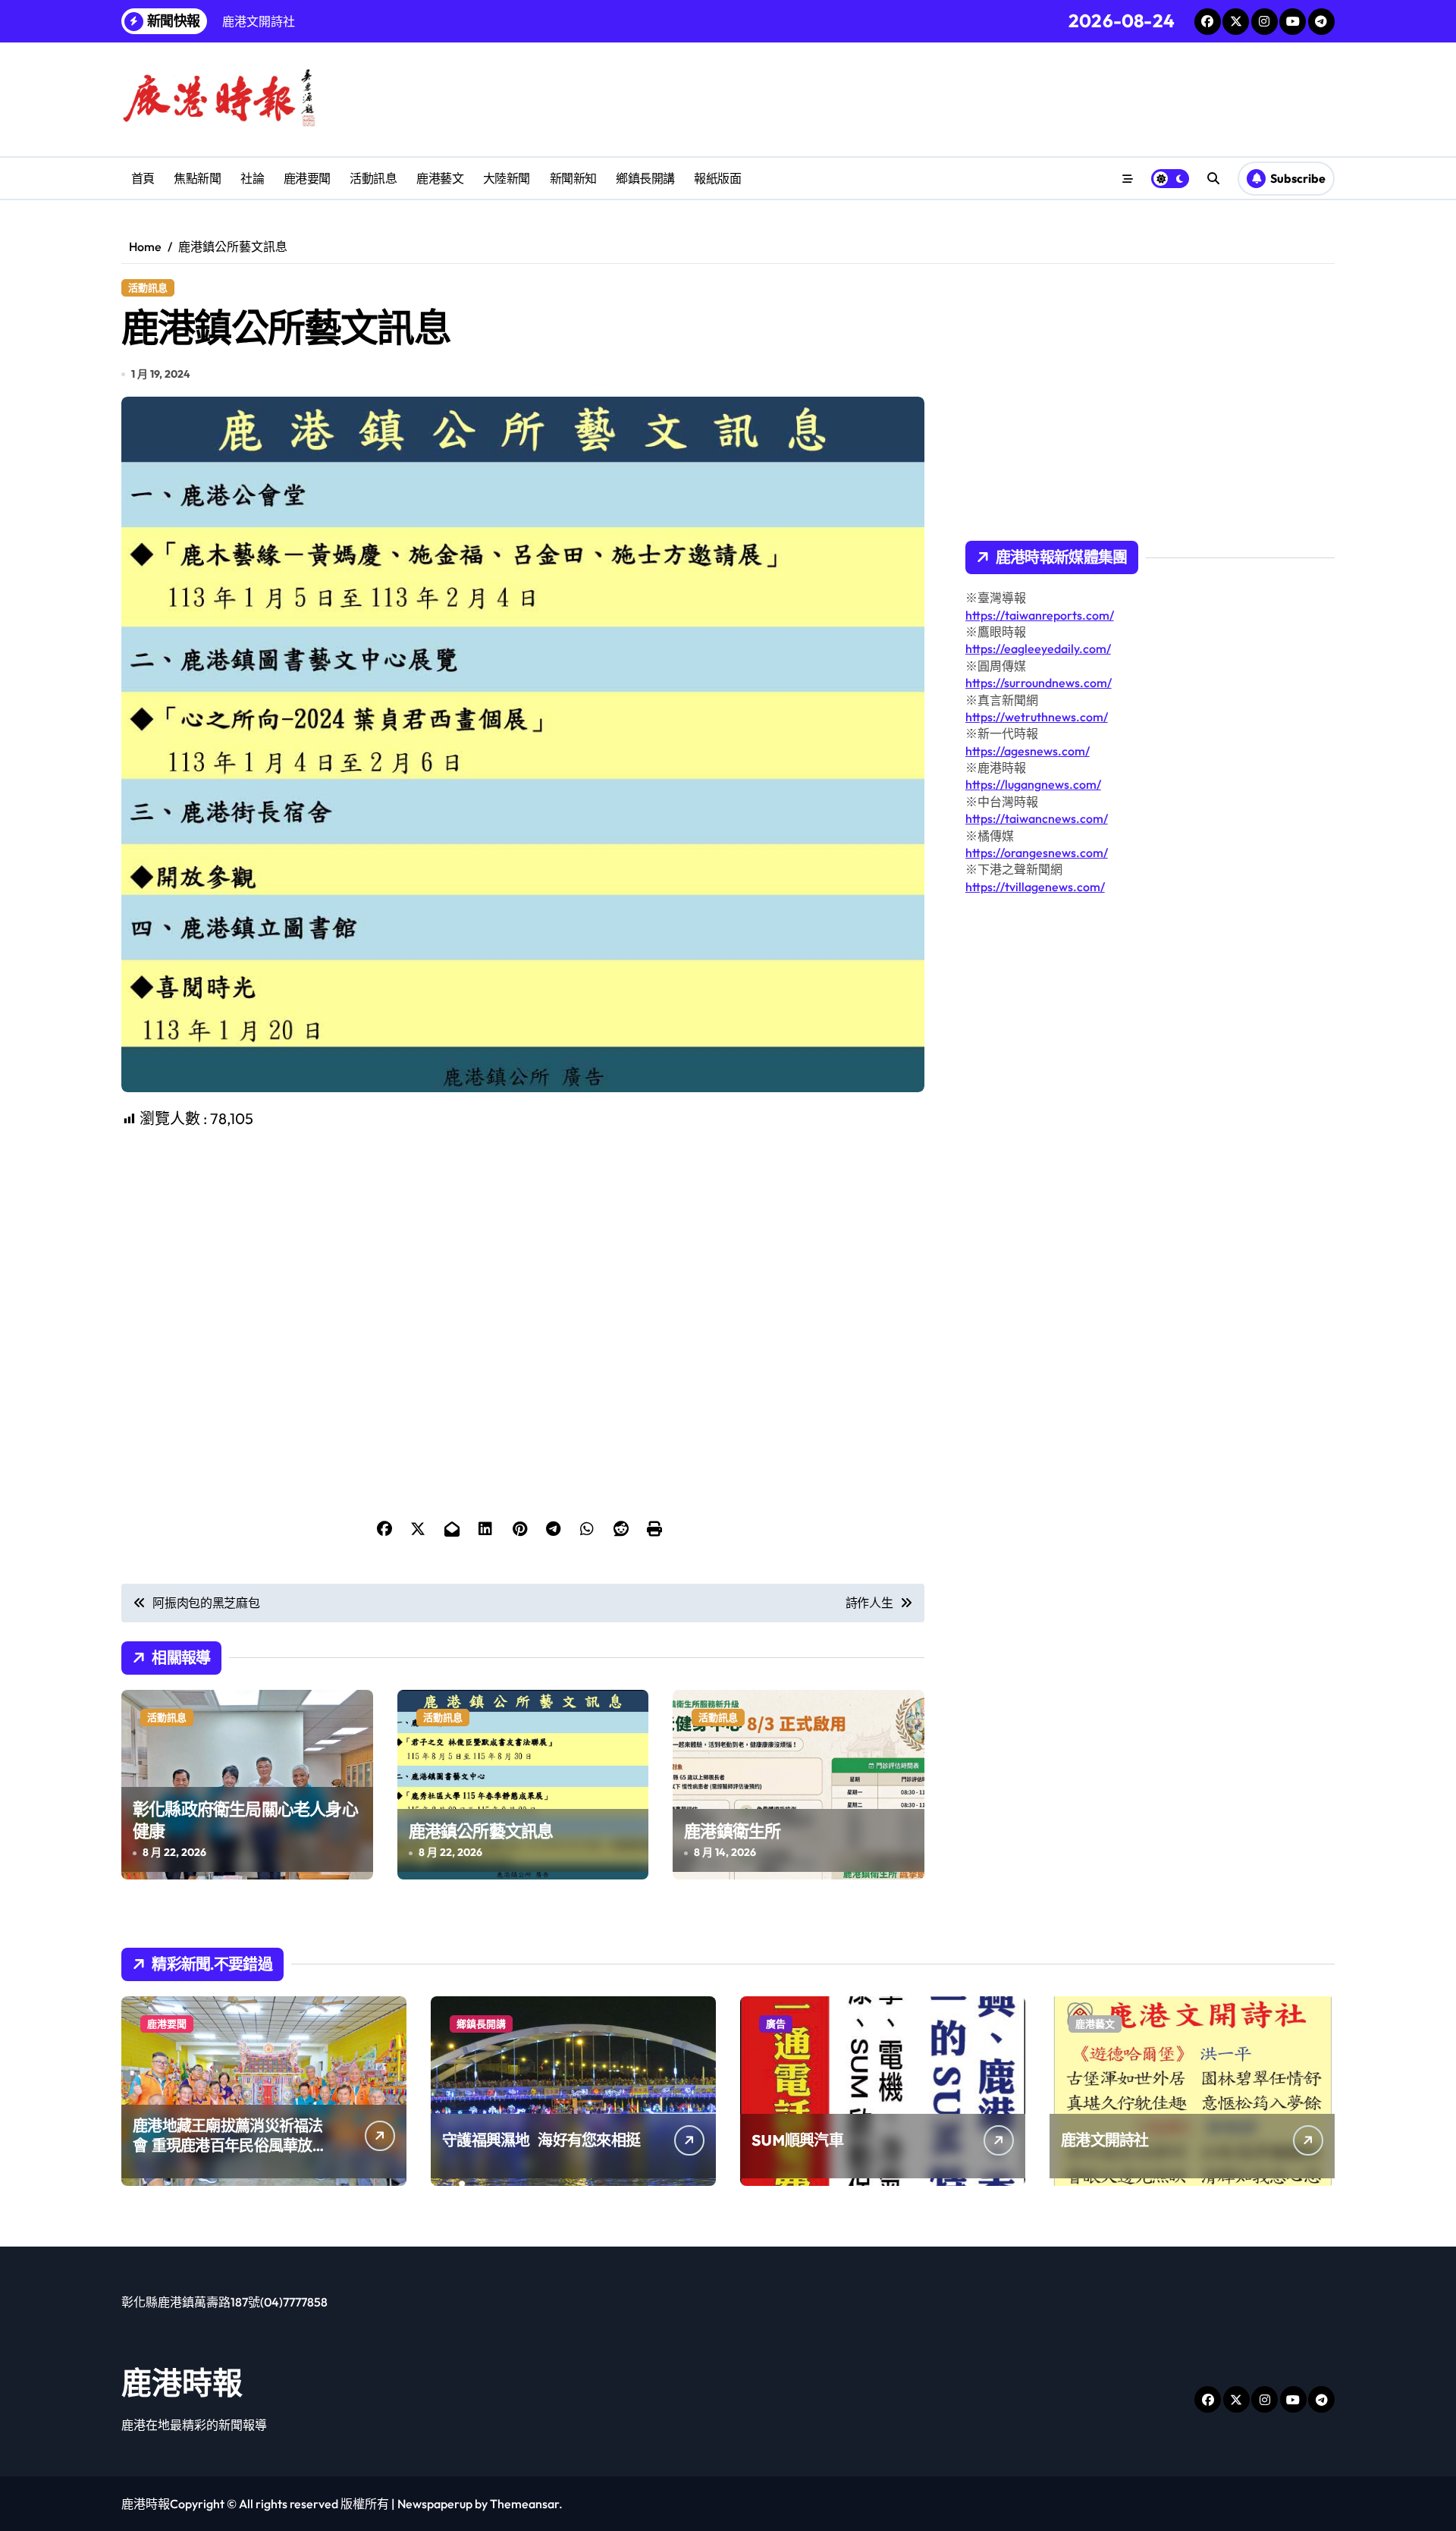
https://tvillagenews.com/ (1035, 887)
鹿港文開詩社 (1105, 2140)
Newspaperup (435, 2504)
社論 (252, 178)
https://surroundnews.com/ (1039, 683)
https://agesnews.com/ (1028, 751)
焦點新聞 (197, 178)
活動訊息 (373, 178)
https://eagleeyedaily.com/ (1038, 648)
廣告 (776, 2024)
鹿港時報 (182, 2382)
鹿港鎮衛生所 (732, 1831)
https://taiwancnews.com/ (1037, 818)
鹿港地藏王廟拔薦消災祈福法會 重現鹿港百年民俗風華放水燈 (230, 2145)
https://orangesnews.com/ (1037, 853)
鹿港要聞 (307, 178)
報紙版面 (717, 178)
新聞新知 (573, 178)
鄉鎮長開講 (645, 178)
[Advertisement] (525, 1236)
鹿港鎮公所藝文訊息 (481, 1831)
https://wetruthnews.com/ (1037, 717)
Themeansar (524, 2504)
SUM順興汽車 (797, 2140)
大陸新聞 (507, 178)
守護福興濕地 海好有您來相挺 (541, 2140)
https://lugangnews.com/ (1033, 784)
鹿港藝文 (440, 178)
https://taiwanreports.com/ (1040, 615)
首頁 (143, 178)
